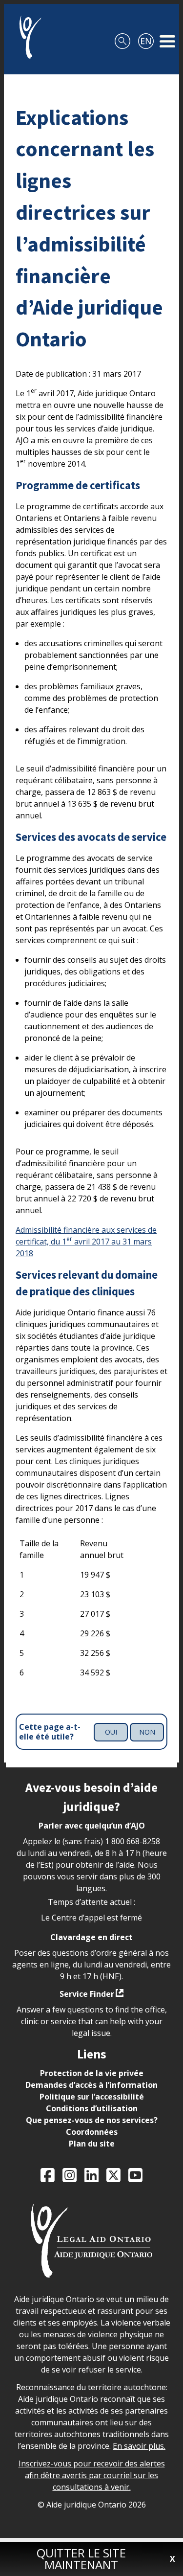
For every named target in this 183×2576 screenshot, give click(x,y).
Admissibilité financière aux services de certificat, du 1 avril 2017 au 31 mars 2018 (86, 1242)
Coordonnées (92, 2132)
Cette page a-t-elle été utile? (50, 1732)
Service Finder (87, 1994)
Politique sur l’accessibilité (92, 2097)
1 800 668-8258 (132, 1841)
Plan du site (92, 2144)
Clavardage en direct (91, 1937)
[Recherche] (122, 37)
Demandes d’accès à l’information (91, 2085)
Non (147, 1732)
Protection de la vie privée (92, 2073)
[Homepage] (27, 37)
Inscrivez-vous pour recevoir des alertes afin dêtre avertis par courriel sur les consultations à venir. (92, 2475)
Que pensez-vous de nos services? (92, 2120)
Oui (111, 1732)
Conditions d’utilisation (92, 2108)
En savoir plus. (139, 2446)
